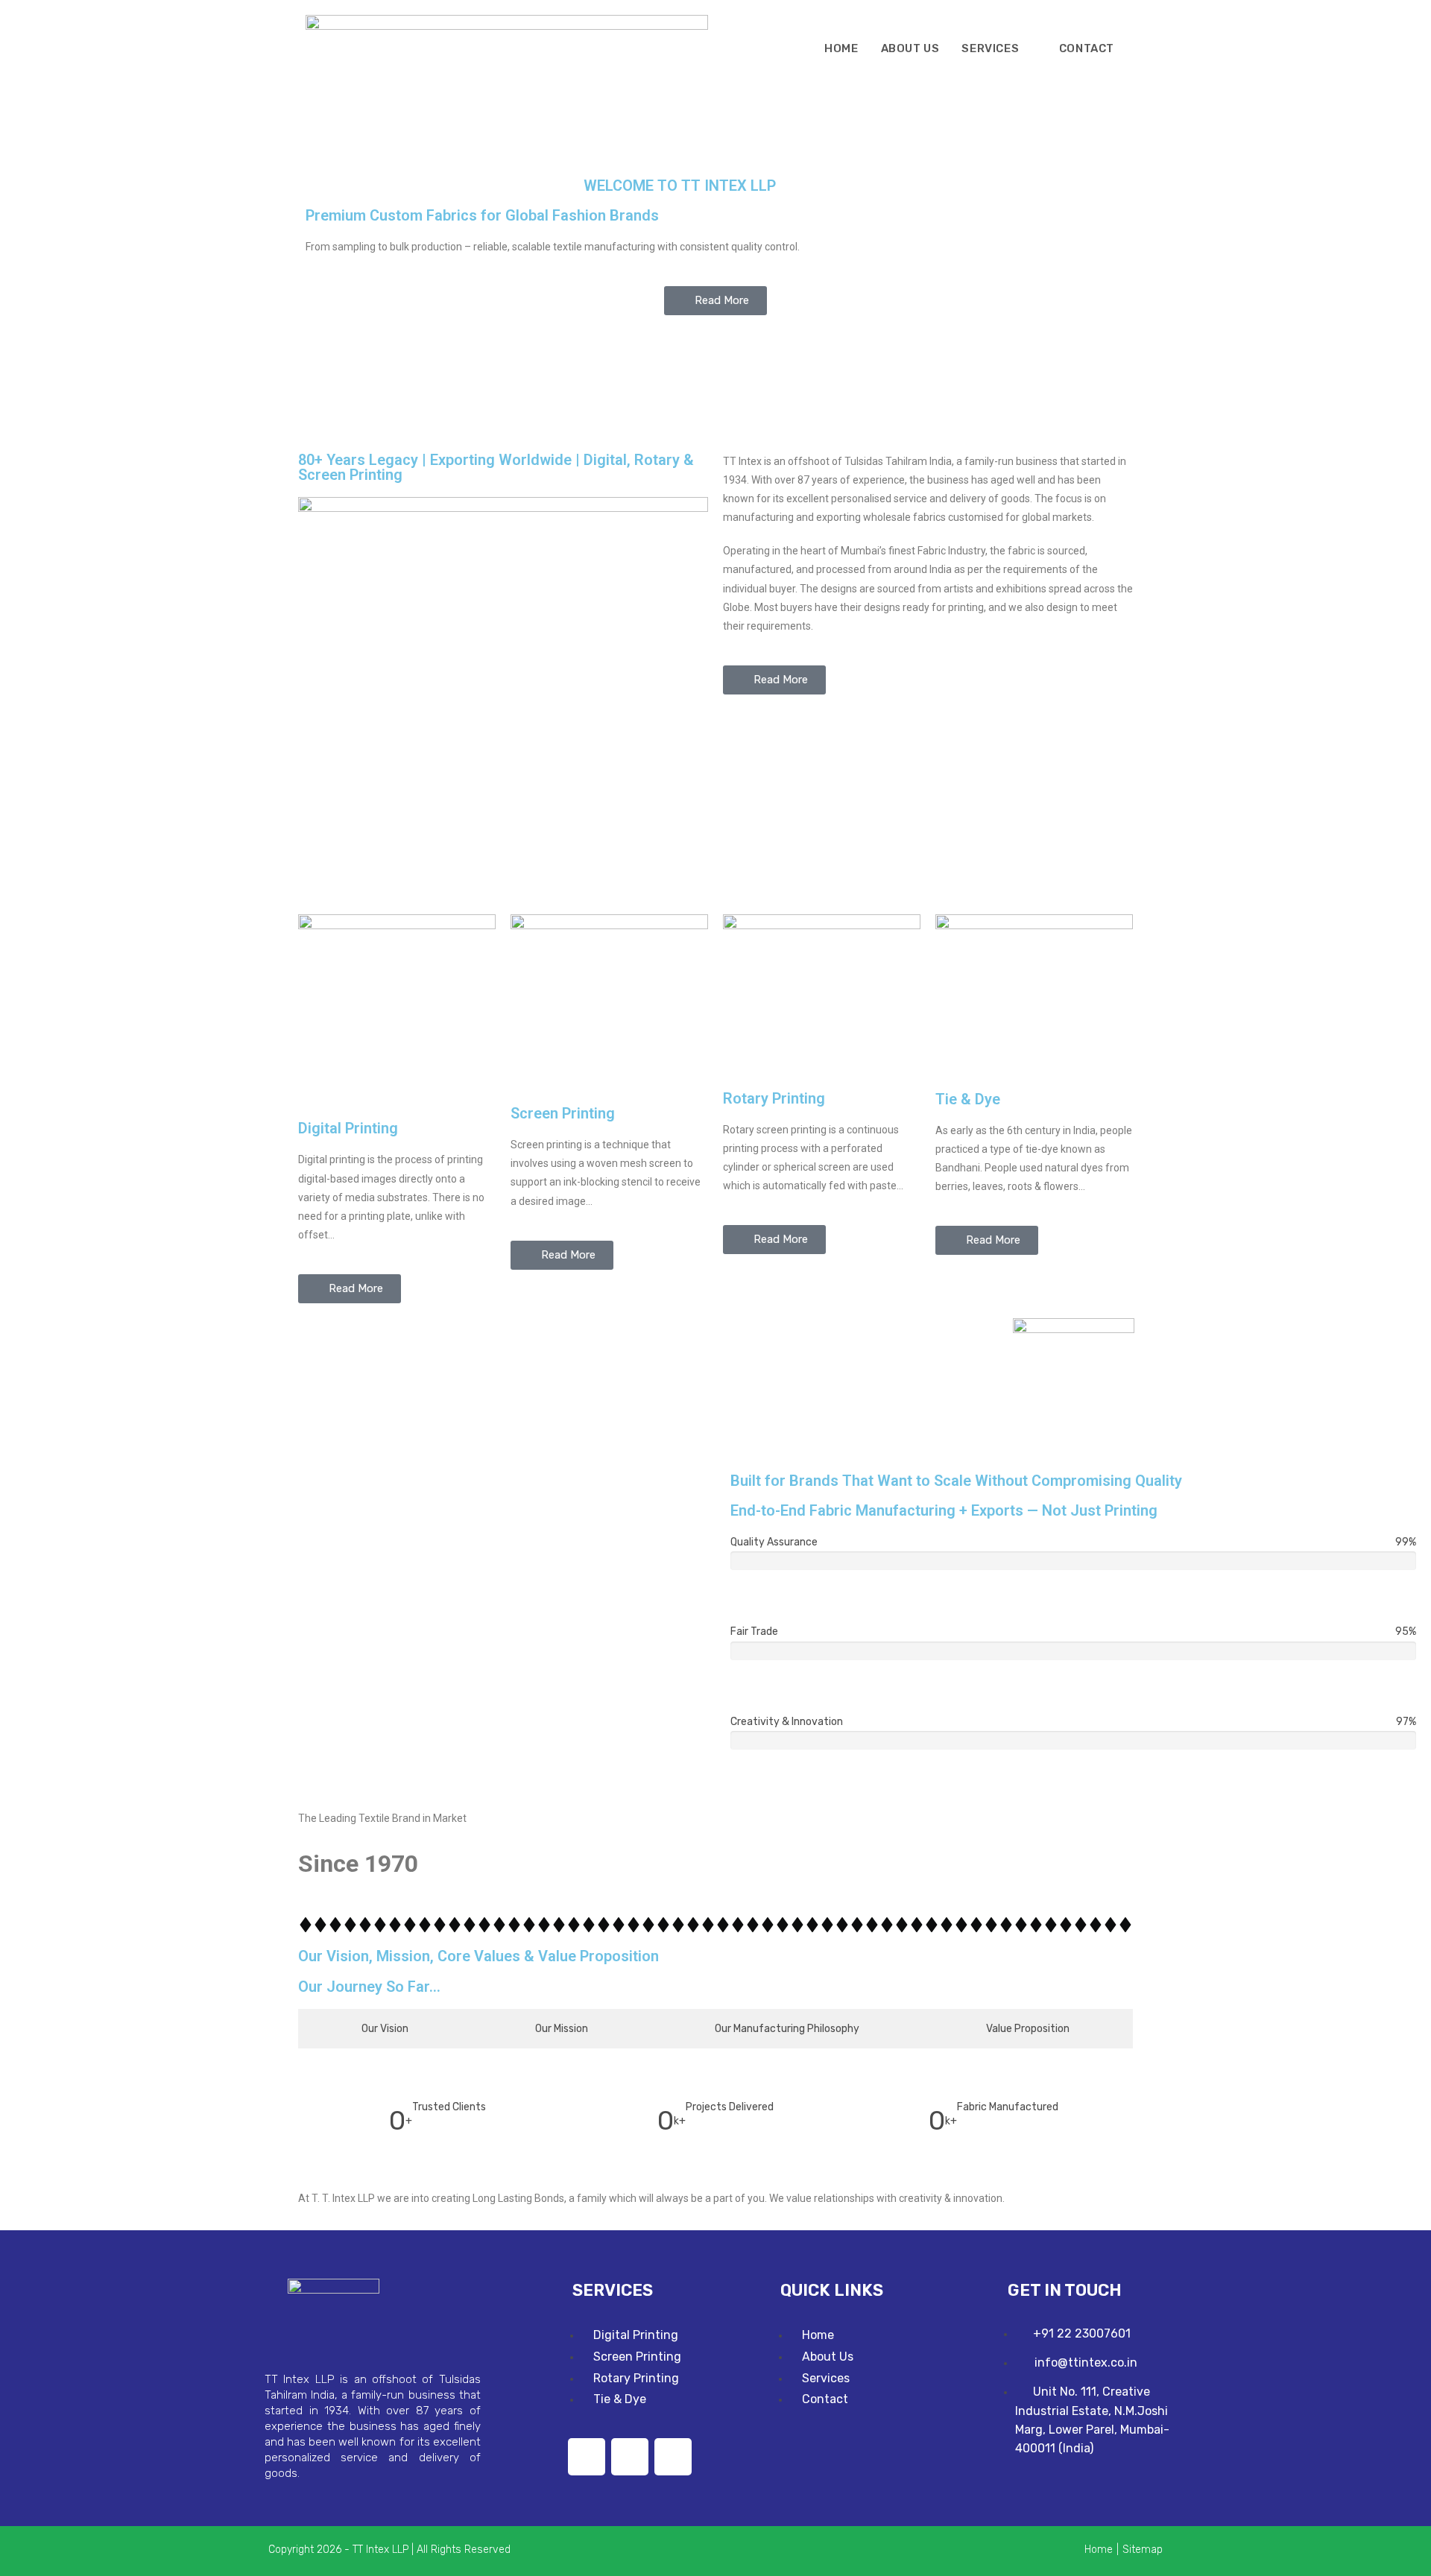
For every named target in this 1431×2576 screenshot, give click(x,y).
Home (1099, 2550)
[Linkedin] (587, 2457)
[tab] (385, 2029)
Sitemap (1143, 2550)
